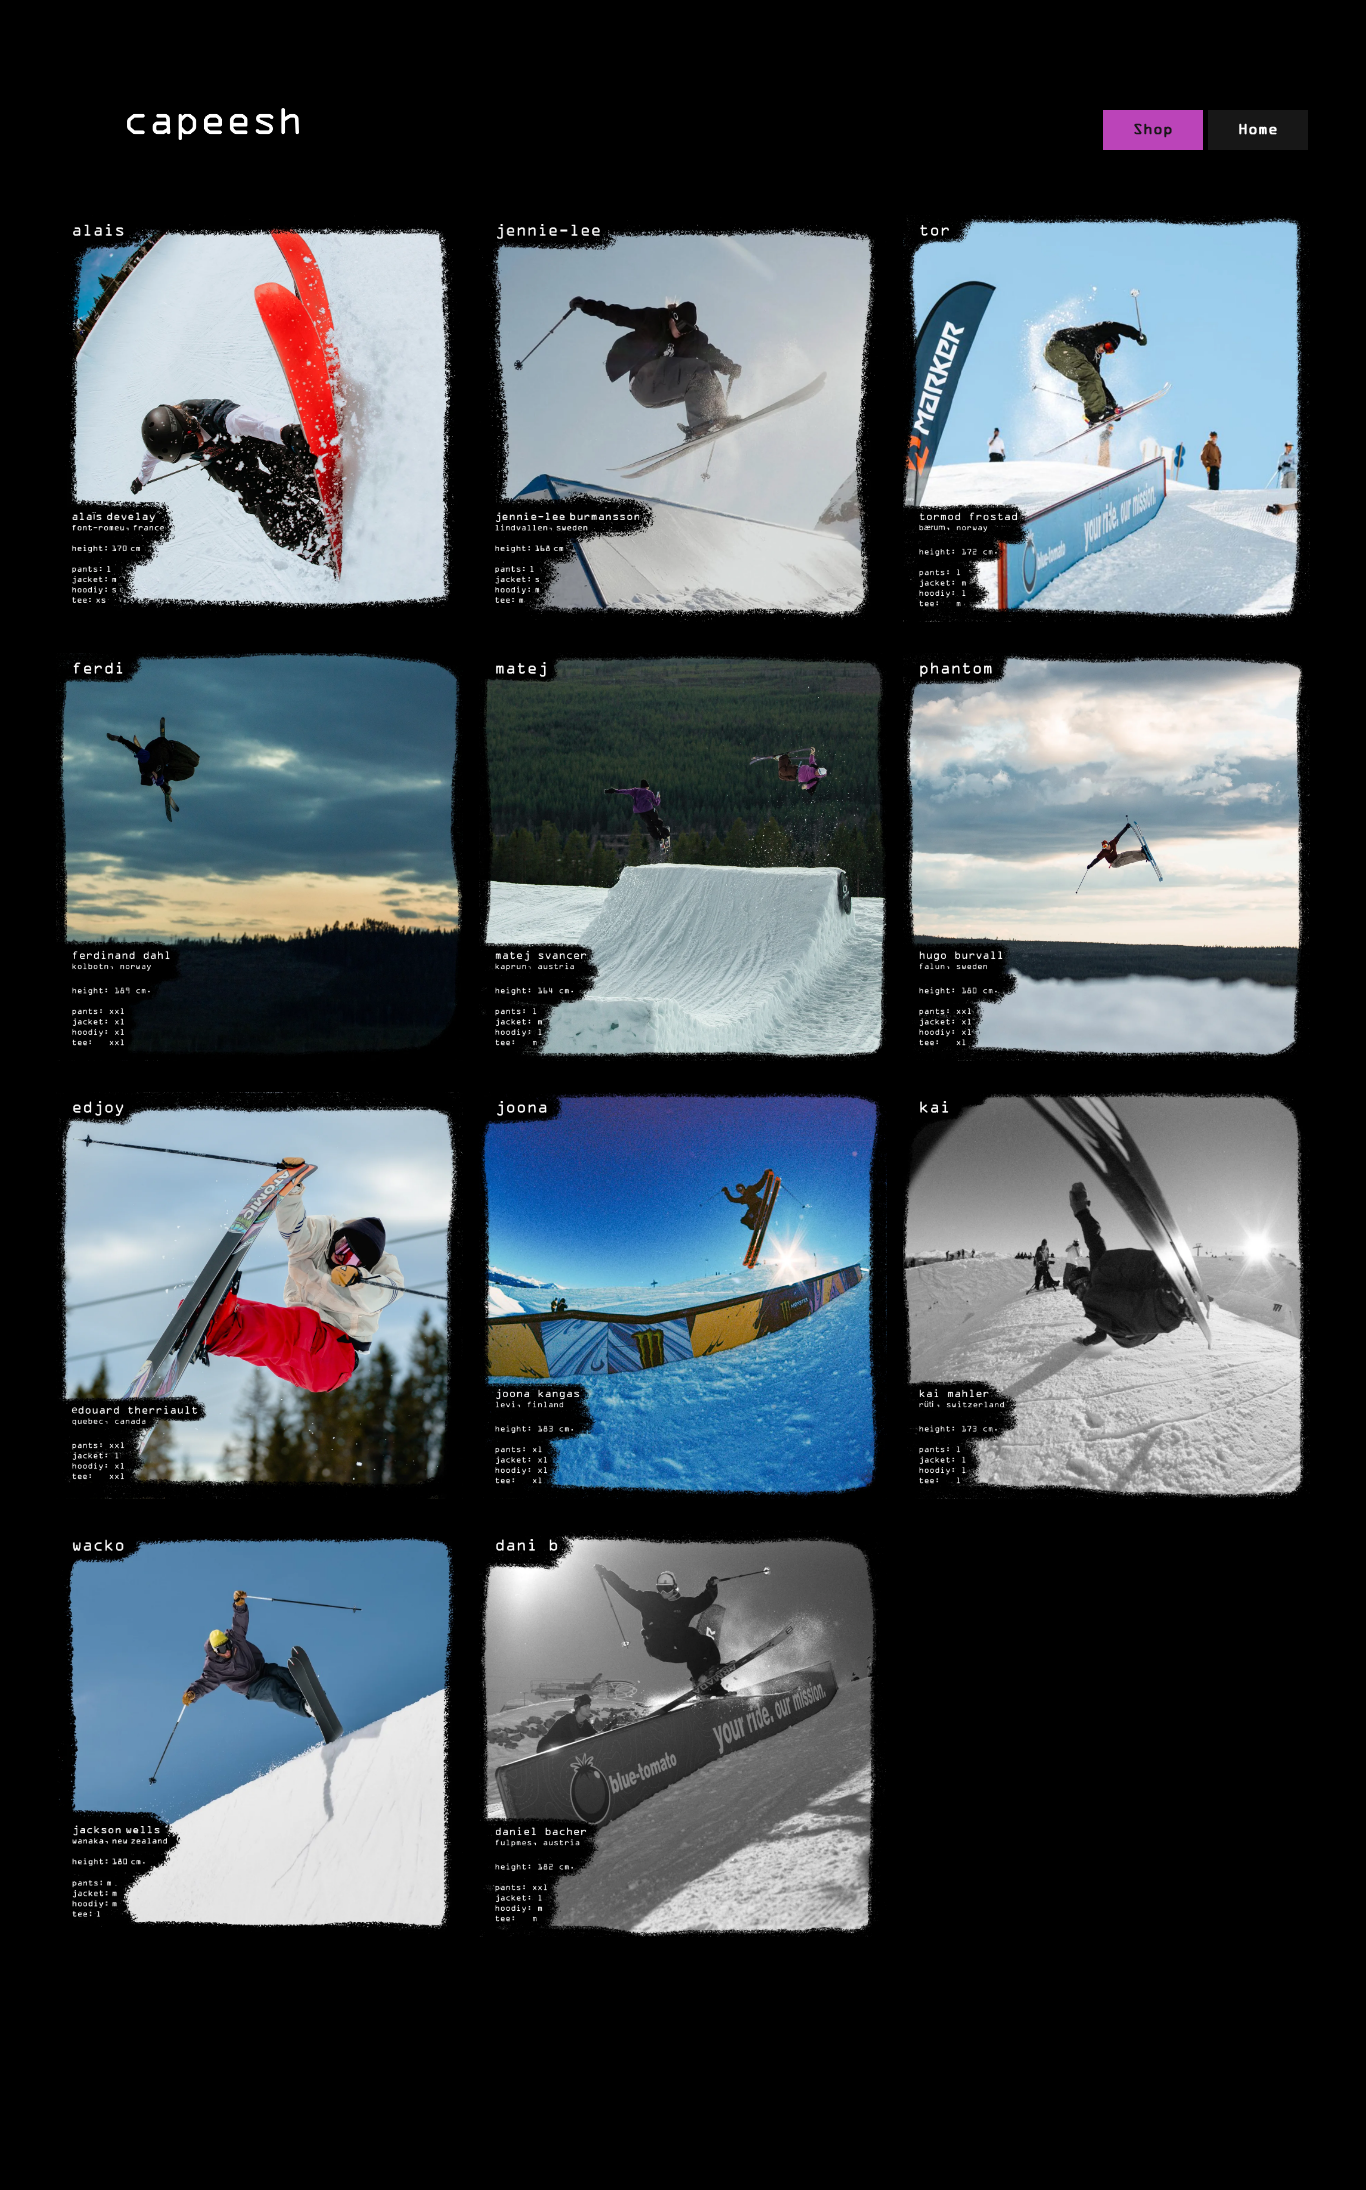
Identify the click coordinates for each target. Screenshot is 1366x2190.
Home (1258, 128)
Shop (1153, 128)
